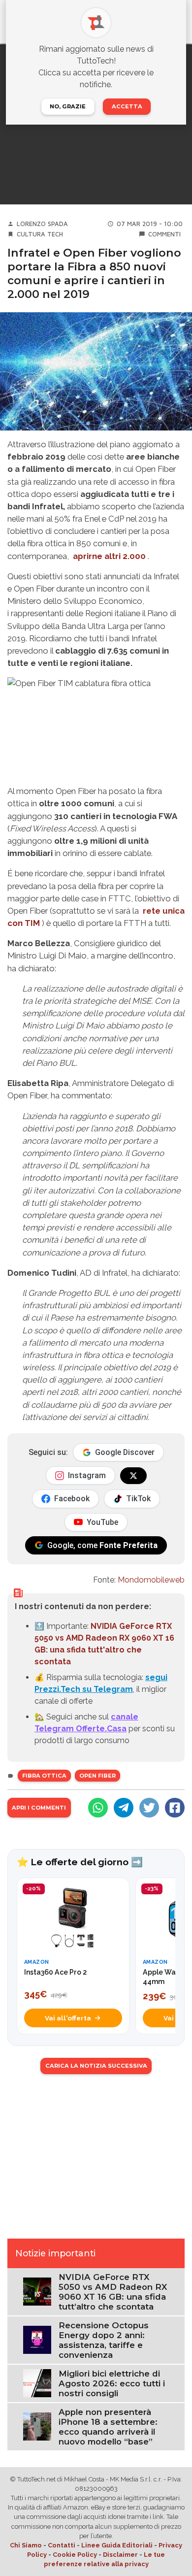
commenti (164, 234)
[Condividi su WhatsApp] (98, 1808)
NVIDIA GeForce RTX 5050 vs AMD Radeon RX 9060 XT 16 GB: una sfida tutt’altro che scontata (113, 2292)
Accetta (127, 106)
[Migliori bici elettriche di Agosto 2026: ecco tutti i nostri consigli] (37, 2383)
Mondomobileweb (151, 1580)
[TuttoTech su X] (133, 1476)
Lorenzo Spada (42, 224)
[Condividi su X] (149, 1808)
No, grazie (68, 106)
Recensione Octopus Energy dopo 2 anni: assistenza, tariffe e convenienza (104, 2340)
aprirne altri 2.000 (109, 556)
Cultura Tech (40, 234)
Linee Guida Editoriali (117, 2545)
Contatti (62, 2545)
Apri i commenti (39, 1808)
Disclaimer (120, 2555)
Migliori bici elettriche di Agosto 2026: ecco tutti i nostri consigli (112, 2383)
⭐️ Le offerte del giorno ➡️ (80, 1862)
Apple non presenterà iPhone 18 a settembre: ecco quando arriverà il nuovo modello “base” (108, 2427)
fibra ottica (44, 1776)
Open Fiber (97, 1776)
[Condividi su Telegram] (124, 1808)
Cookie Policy (75, 2555)
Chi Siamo (26, 2545)
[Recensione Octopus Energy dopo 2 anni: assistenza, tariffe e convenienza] (37, 2339)
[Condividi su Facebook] (175, 1808)
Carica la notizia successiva (96, 2066)
